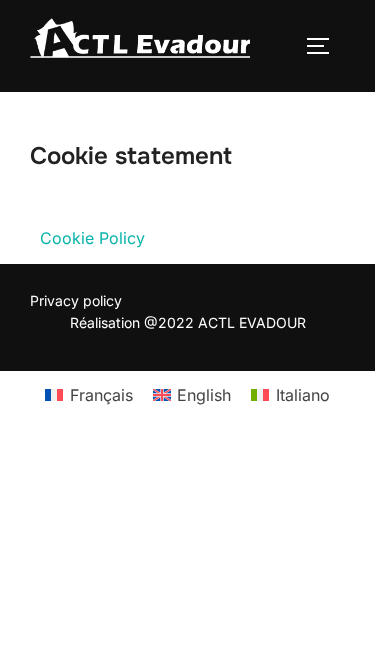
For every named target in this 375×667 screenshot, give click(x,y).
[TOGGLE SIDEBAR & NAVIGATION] (325, 46)
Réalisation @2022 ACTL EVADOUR (188, 322)
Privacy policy (76, 300)
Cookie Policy (92, 238)
